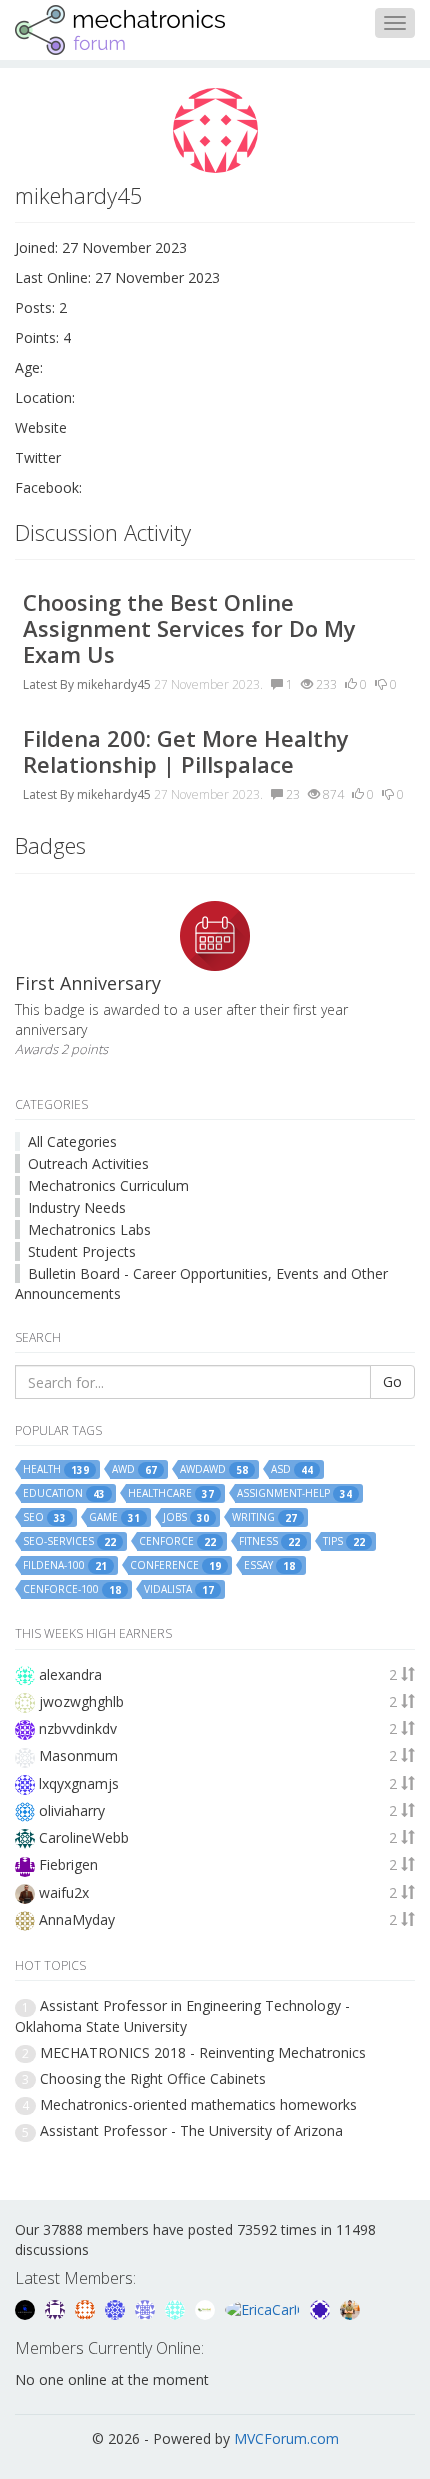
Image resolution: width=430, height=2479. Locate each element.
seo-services (69, 1541)
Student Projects (82, 1251)
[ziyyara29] (147, 2308)
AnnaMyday (77, 1919)
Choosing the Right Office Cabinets (153, 2078)
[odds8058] (27, 2308)
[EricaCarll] (264, 2308)
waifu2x (64, 1892)
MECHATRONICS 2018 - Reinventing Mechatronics (203, 2052)
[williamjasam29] (207, 2308)
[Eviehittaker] (57, 2308)
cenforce (177, 1541)
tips (344, 1541)
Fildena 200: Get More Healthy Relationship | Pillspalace (186, 751)
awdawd (214, 1469)
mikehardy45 (114, 684)
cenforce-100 (72, 1589)
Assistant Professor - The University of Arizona (191, 2130)
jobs (186, 1517)
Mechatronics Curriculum (108, 1185)
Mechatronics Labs (89, 1229)
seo (44, 1517)
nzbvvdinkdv (78, 1728)
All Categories (72, 1141)
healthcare (171, 1493)
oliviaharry (72, 1810)
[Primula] (117, 2308)
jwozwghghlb (81, 1701)
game (114, 1517)
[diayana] (322, 2308)
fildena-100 (65, 1565)
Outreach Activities (88, 1163)
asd (292, 1469)
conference (175, 1565)
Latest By (48, 684)
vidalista (179, 1589)
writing (264, 1517)
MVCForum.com (286, 2438)
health (56, 1469)
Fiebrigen (68, 1864)
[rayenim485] (87, 2308)
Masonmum (78, 1755)
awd (134, 1469)
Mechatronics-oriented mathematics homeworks (198, 2104)
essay (269, 1565)
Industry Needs (77, 1207)
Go (392, 1381)
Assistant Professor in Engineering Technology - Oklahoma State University (182, 2015)
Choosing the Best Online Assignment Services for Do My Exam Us (189, 628)
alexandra (70, 1674)
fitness (269, 1541)
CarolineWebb (84, 1837)
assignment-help (294, 1493)
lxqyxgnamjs (79, 1783)
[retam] (177, 2308)
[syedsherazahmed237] (350, 2308)
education (64, 1493)
